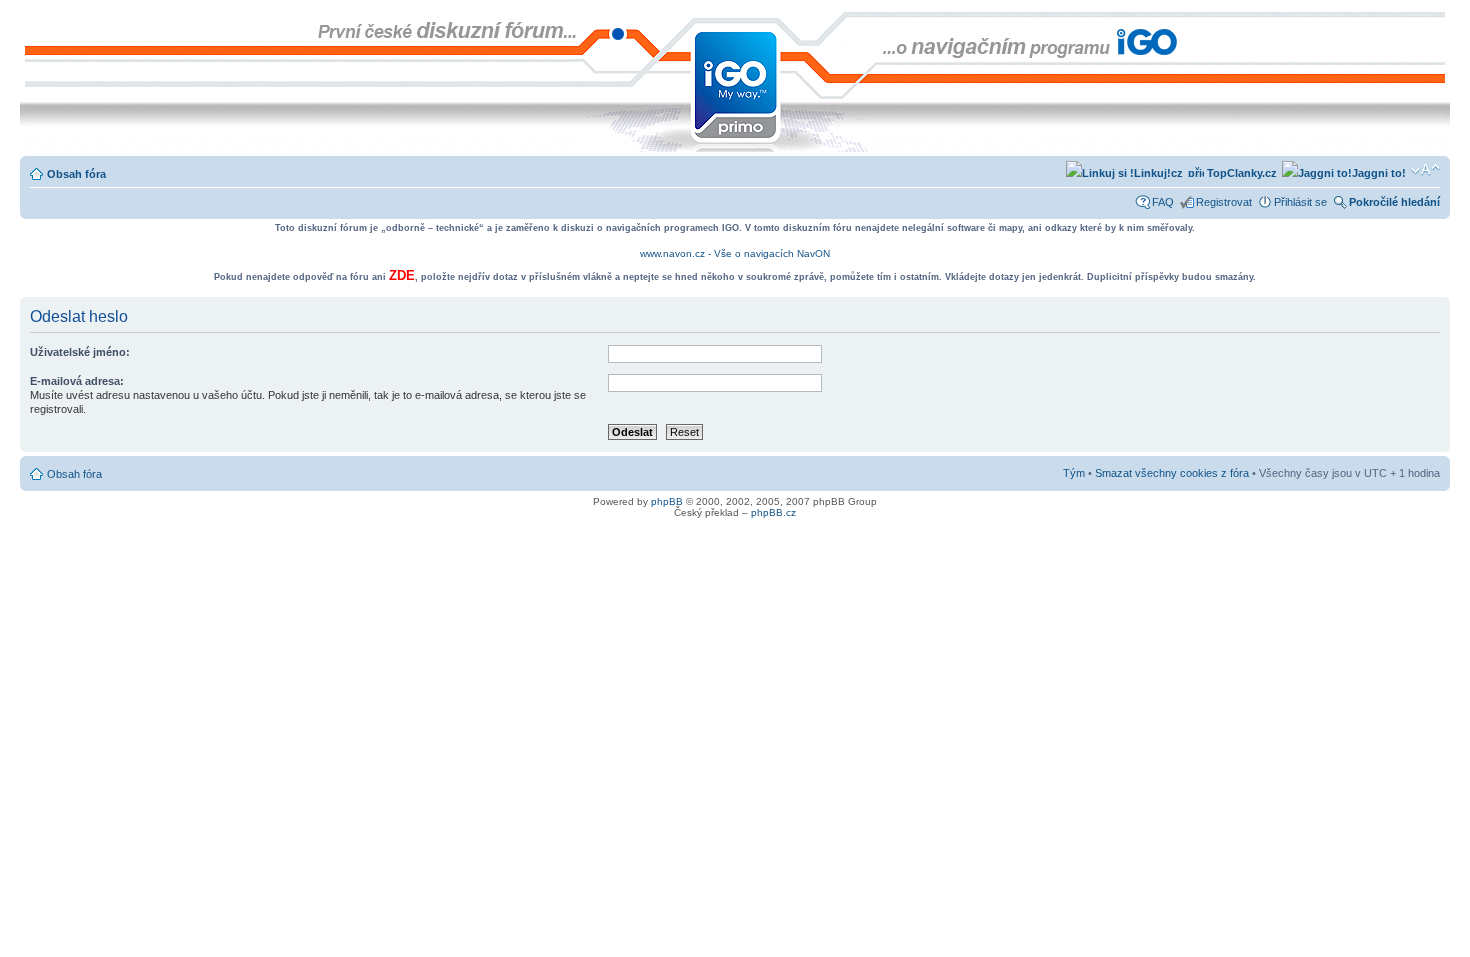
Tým (1074, 473)
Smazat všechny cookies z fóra (1172, 473)
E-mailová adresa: (77, 381)
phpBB (667, 501)
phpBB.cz (773, 512)
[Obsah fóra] (36, 22)
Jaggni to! (1379, 173)
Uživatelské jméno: (80, 352)
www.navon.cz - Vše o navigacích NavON (735, 253)
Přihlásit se (1300, 202)
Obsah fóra (76, 174)
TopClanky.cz (1240, 173)
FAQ (1163, 202)
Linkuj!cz (1158, 173)
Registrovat (1224, 202)
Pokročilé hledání (1394, 202)
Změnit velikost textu (1425, 170)
